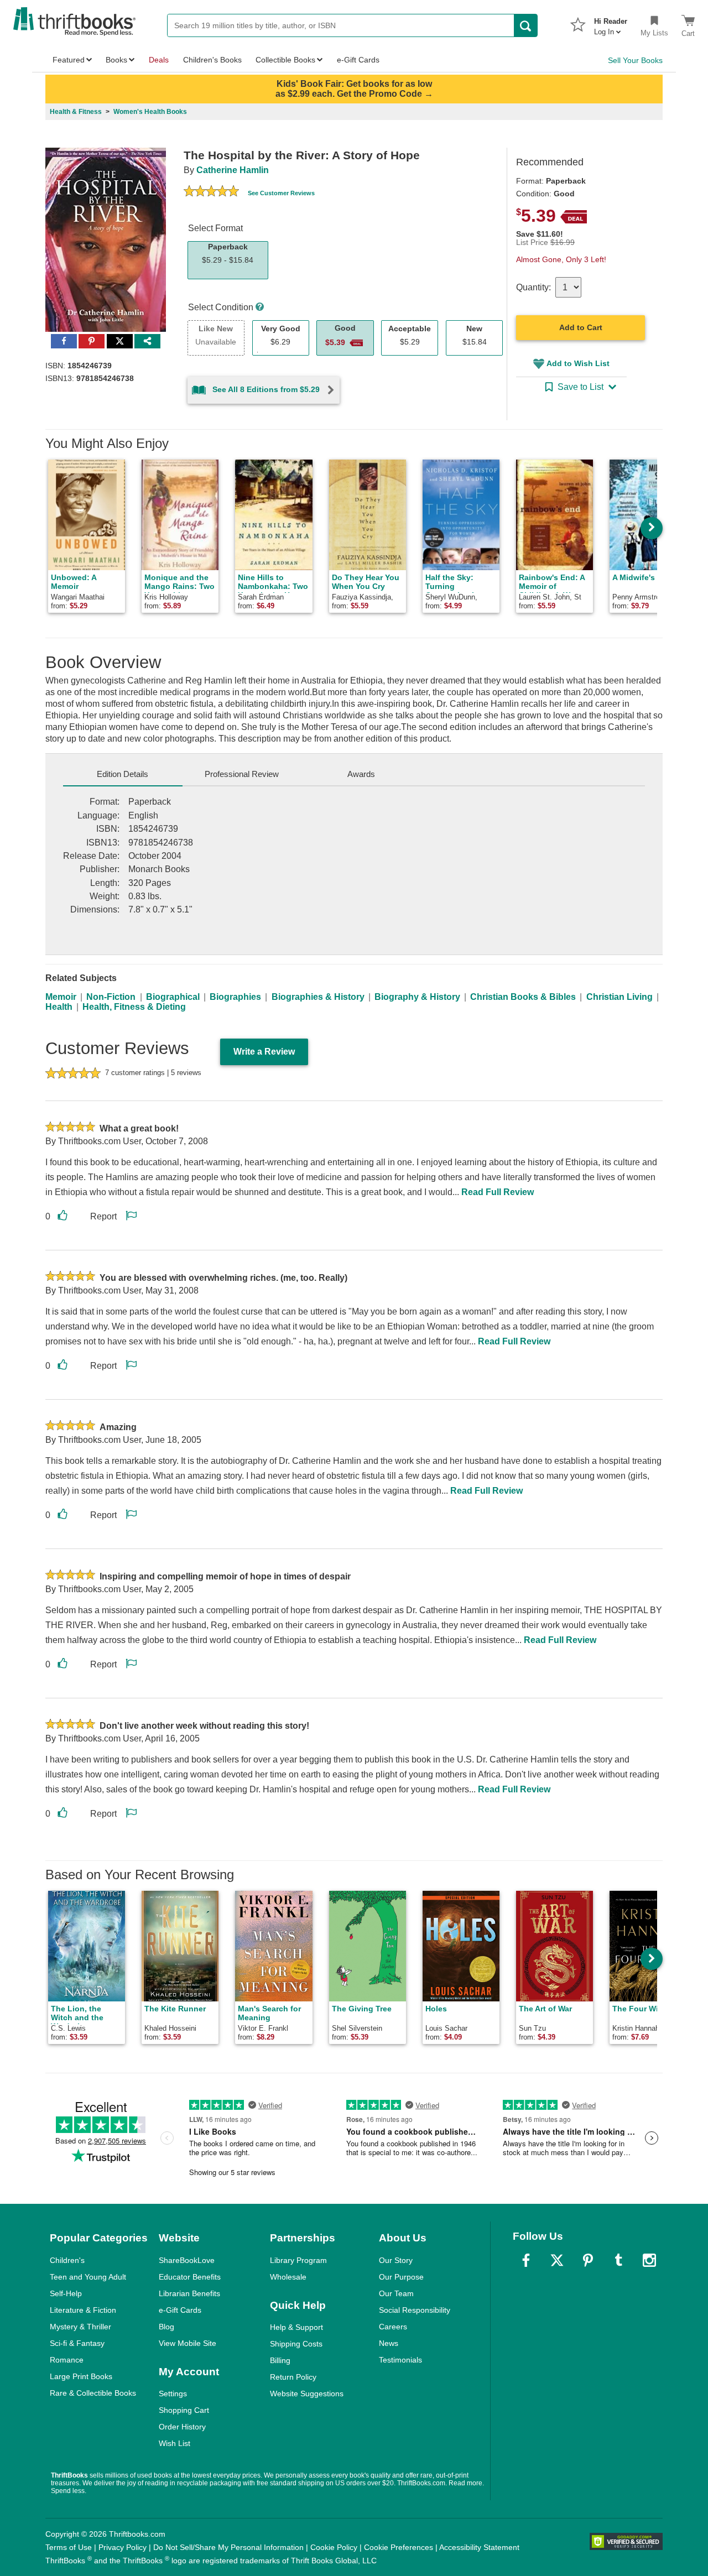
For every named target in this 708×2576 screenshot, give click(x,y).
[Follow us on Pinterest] (588, 2260)
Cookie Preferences (399, 2547)
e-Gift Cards (180, 2310)
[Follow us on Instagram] (649, 2260)
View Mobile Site (188, 2343)
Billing (280, 2360)
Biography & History (417, 997)
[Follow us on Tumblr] (618, 2260)
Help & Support (296, 2327)
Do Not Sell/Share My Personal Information (228, 2547)
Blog (166, 2327)
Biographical (173, 997)
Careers (393, 2327)
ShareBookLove (187, 2260)
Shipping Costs (296, 2344)
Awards (361, 774)
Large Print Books (81, 2376)
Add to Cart (581, 327)
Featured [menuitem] (69, 60)
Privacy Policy (123, 2547)
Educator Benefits (190, 2277)
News (389, 2343)
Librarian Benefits (189, 2293)
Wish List (175, 2443)
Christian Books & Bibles (523, 997)
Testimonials (400, 2360)
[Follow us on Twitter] (557, 2260)
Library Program (298, 2260)
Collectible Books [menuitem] (285, 60)
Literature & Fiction (83, 2310)
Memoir (61, 997)
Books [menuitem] (116, 60)
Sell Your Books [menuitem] (635, 60)
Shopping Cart (184, 2410)
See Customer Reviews (281, 193)
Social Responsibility (415, 2310)
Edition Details (123, 774)
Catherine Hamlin (233, 170)
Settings (173, 2394)
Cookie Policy (334, 2547)
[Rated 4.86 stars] (211, 192)
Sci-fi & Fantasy (77, 2343)
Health (59, 1007)
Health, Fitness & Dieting (134, 1007)
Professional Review (242, 774)
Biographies (235, 997)
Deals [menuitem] (159, 60)
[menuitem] (611, 23)
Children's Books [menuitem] (212, 60)
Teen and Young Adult (88, 2277)
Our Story (396, 2260)
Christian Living (619, 997)
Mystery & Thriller (80, 2327)
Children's (67, 2260)
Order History (182, 2427)
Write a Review (264, 1052)
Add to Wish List (578, 363)
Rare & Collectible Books (93, 2393)
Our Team (396, 2293)
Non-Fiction (111, 997)
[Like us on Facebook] (526, 2260)
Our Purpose (401, 2277)
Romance (67, 2360)
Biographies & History (318, 997)
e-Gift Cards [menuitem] (358, 60)
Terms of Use (69, 2547)
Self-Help (66, 2293)
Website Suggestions (307, 2394)
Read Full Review (498, 1192)
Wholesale (288, 2277)
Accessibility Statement (479, 2547)
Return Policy (293, 2377)
